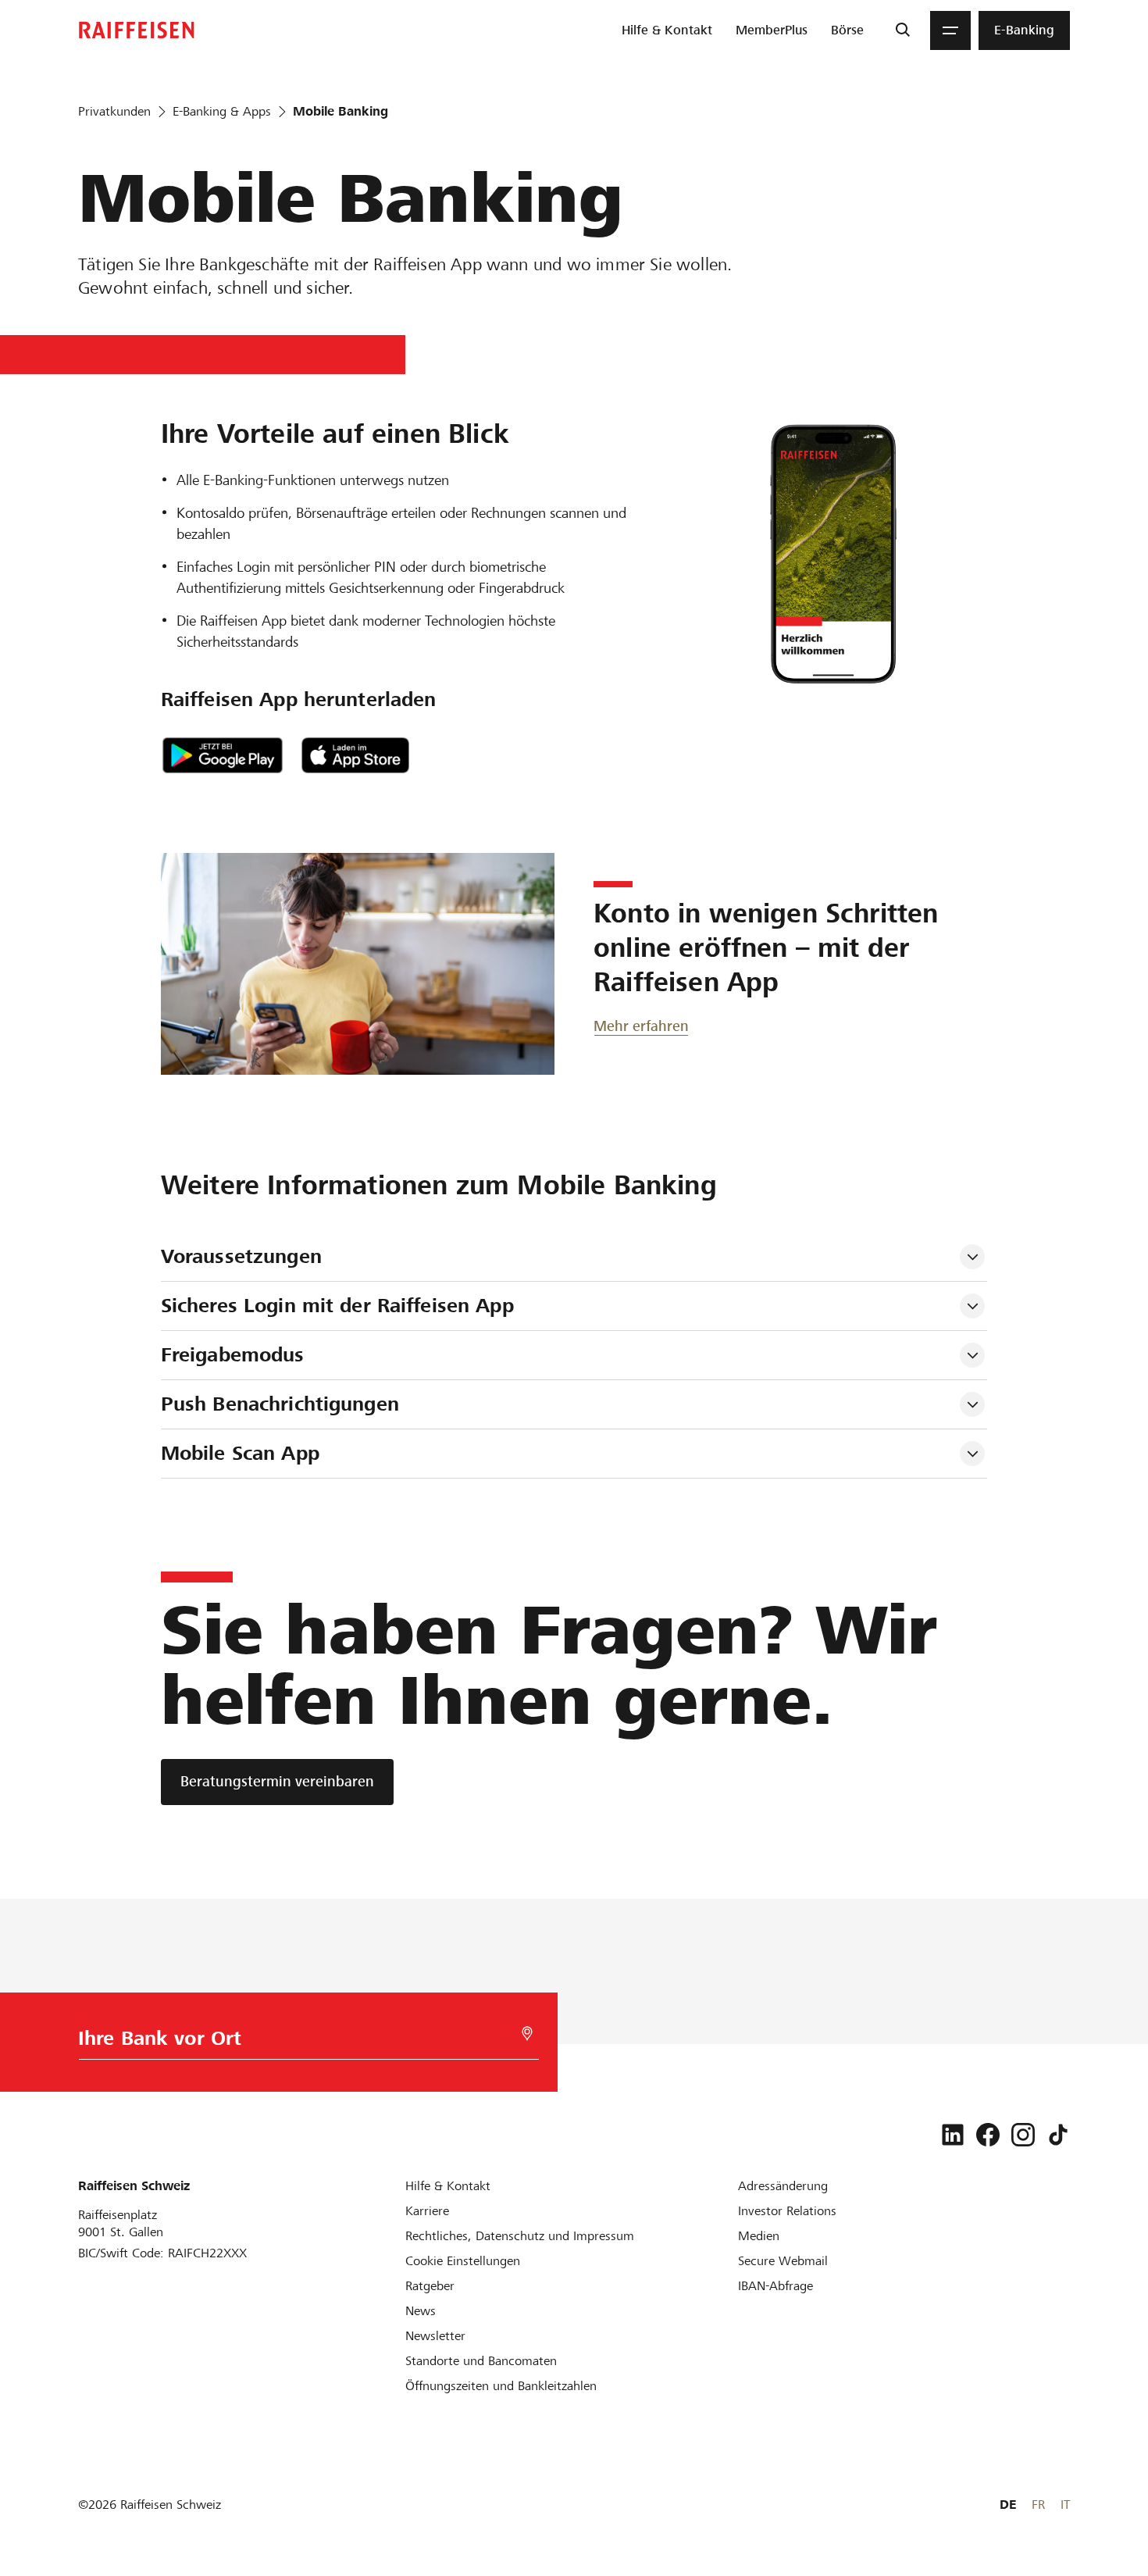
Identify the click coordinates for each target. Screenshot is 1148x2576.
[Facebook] (988, 2135)
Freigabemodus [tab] (233, 1355)
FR (1038, 2505)
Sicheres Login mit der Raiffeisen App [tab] (337, 1306)
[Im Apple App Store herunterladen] (355, 755)
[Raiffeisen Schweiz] (137, 30)
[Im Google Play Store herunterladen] (223, 755)
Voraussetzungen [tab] (241, 1256)
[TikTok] (1058, 2135)
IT (1065, 2505)
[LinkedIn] (953, 2135)
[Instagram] (1023, 2135)
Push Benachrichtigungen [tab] (280, 1404)
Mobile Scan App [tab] (240, 1453)
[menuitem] (667, 30)
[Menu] (950, 30)
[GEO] (527, 2034)
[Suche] (902, 30)
